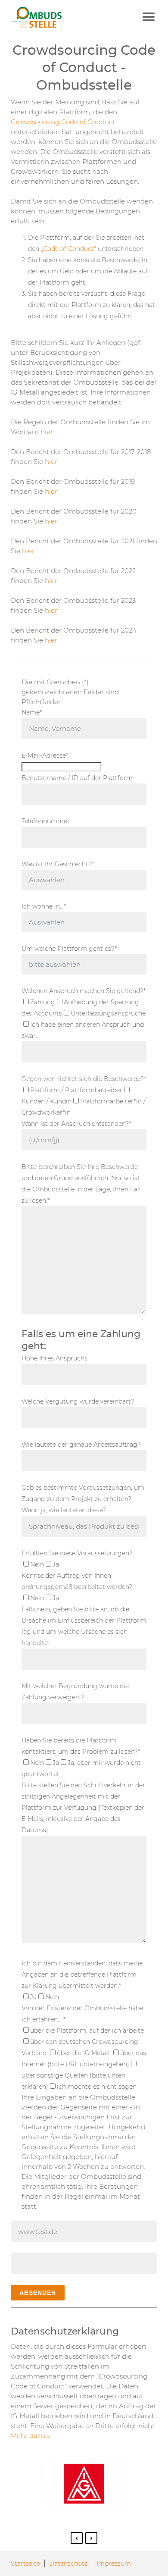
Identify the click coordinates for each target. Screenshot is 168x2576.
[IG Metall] (59, 17)
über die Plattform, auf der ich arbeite (87, 2031)
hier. (52, 581)
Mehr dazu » (30, 2436)
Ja (56, 1564)
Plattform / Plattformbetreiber (76, 1090)
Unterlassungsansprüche (108, 1013)
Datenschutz (68, 2563)
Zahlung (43, 1002)
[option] (84, 2485)
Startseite (25, 2563)
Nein (37, 1564)
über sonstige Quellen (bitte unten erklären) (73, 2081)
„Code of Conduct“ (68, 249)
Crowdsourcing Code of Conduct (63, 122)
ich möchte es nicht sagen (97, 2087)
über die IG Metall (84, 2053)
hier (47, 432)
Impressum (114, 2563)
